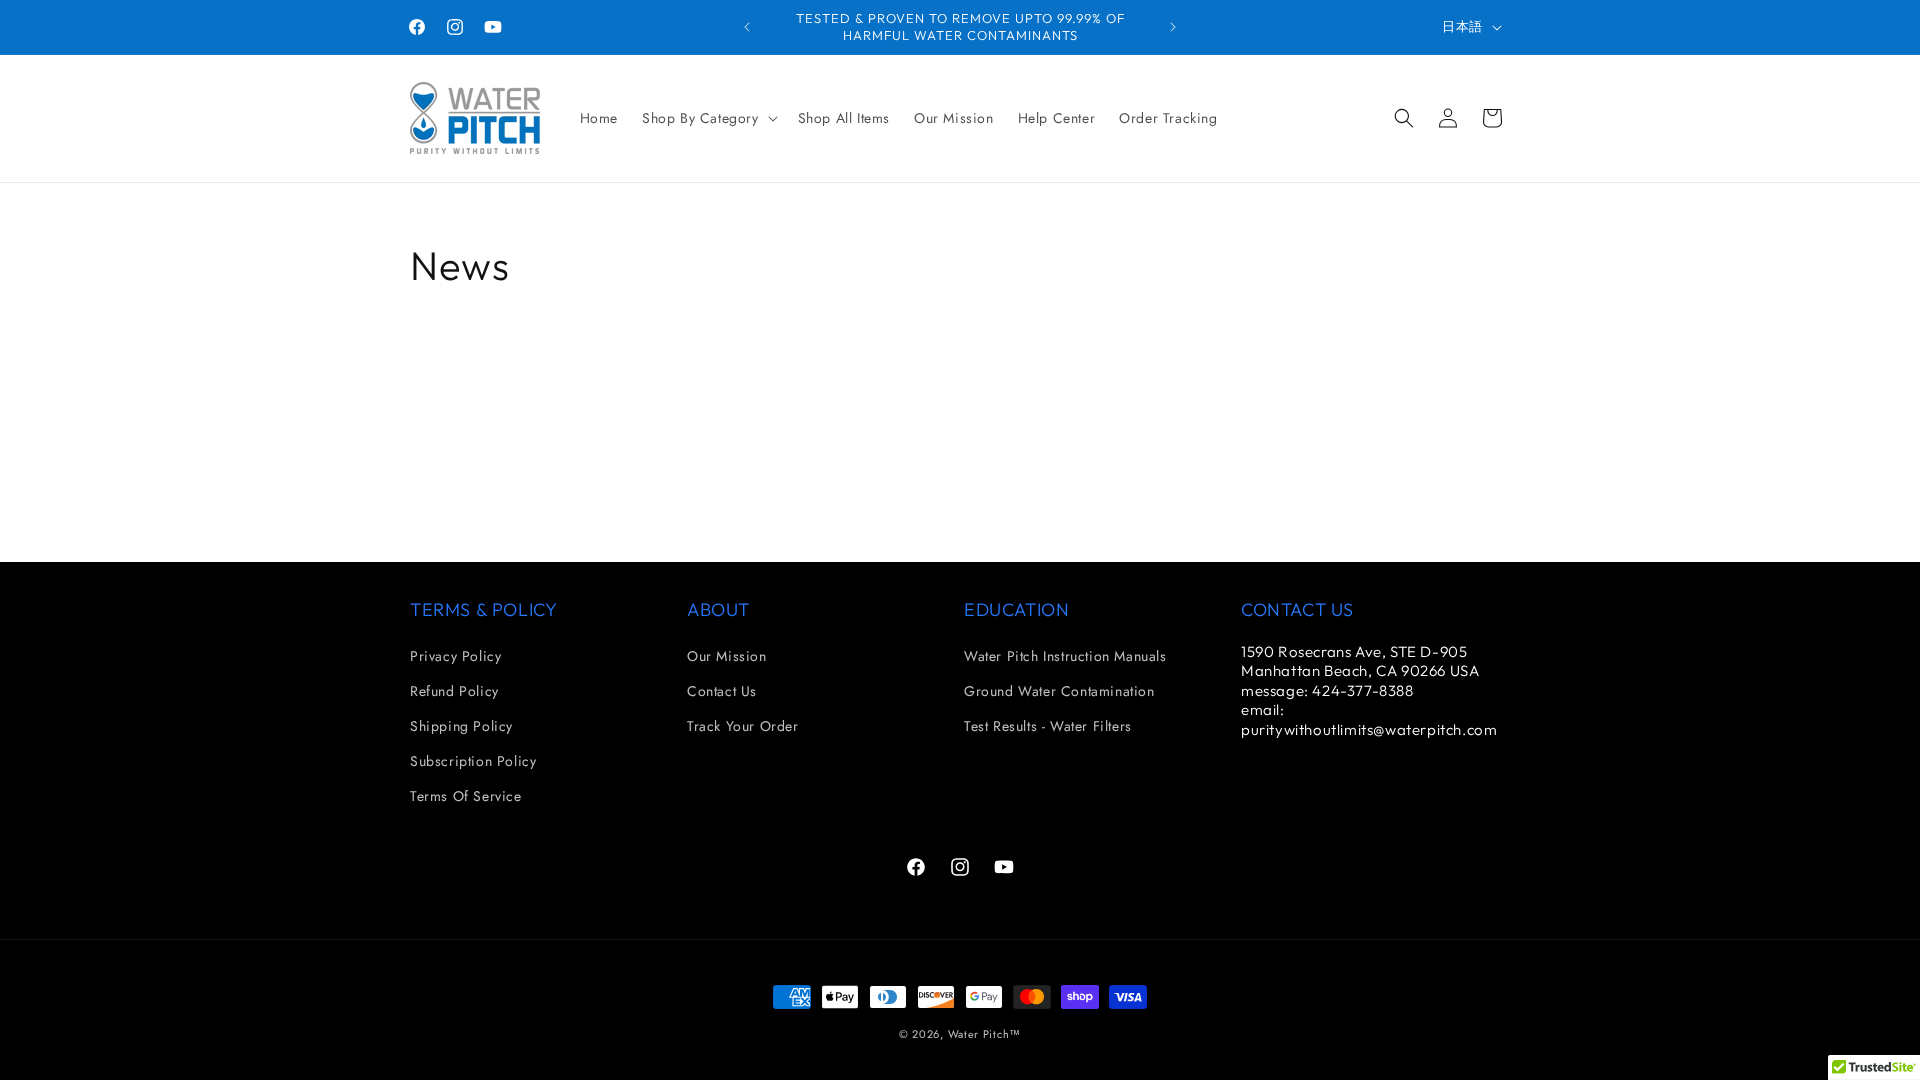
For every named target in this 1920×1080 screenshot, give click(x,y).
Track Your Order (743, 726)
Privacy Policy (455, 656)
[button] (708, 118)
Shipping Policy (461, 726)
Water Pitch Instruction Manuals (1065, 656)
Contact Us (722, 691)
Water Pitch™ (984, 1034)
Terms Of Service (466, 796)
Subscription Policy (473, 761)
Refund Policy (454, 691)
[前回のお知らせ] (747, 27)
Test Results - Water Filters (1048, 726)
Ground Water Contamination (1059, 691)
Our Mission (727, 656)
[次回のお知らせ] (1173, 27)
